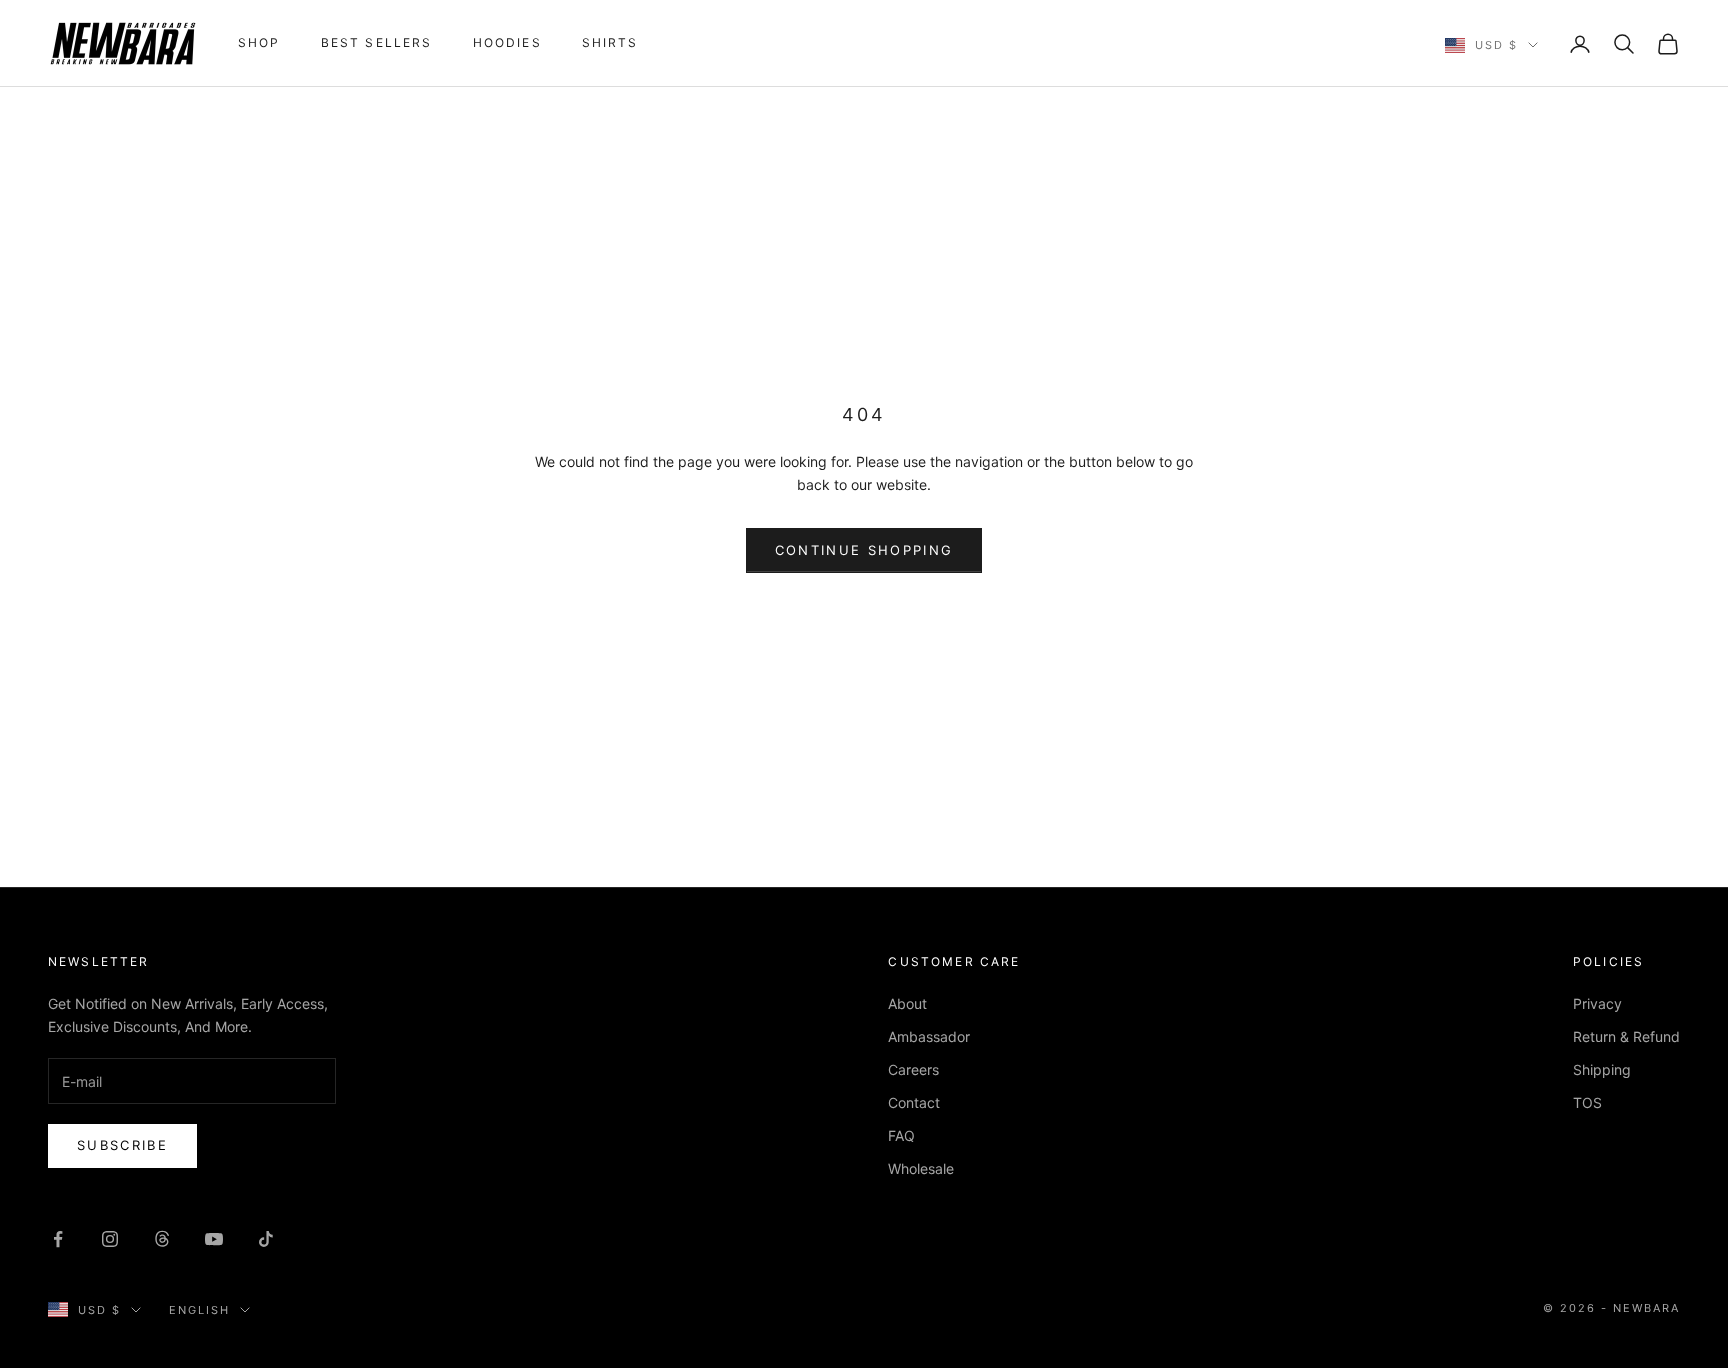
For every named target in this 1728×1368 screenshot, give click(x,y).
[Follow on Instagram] (110, 1239)
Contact (914, 1102)
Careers (913, 1069)
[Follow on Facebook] (58, 1239)
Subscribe (122, 1145)
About (907, 1003)
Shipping (1602, 1069)
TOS (1587, 1102)
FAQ (901, 1135)
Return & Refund (1626, 1036)
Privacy (1597, 1003)
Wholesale (921, 1168)
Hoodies (507, 42)
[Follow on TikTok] (266, 1239)
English (199, 1310)
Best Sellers (377, 42)
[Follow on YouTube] (214, 1239)
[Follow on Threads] (162, 1239)
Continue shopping (864, 550)
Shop (259, 42)
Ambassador (929, 1036)
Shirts (610, 42)
